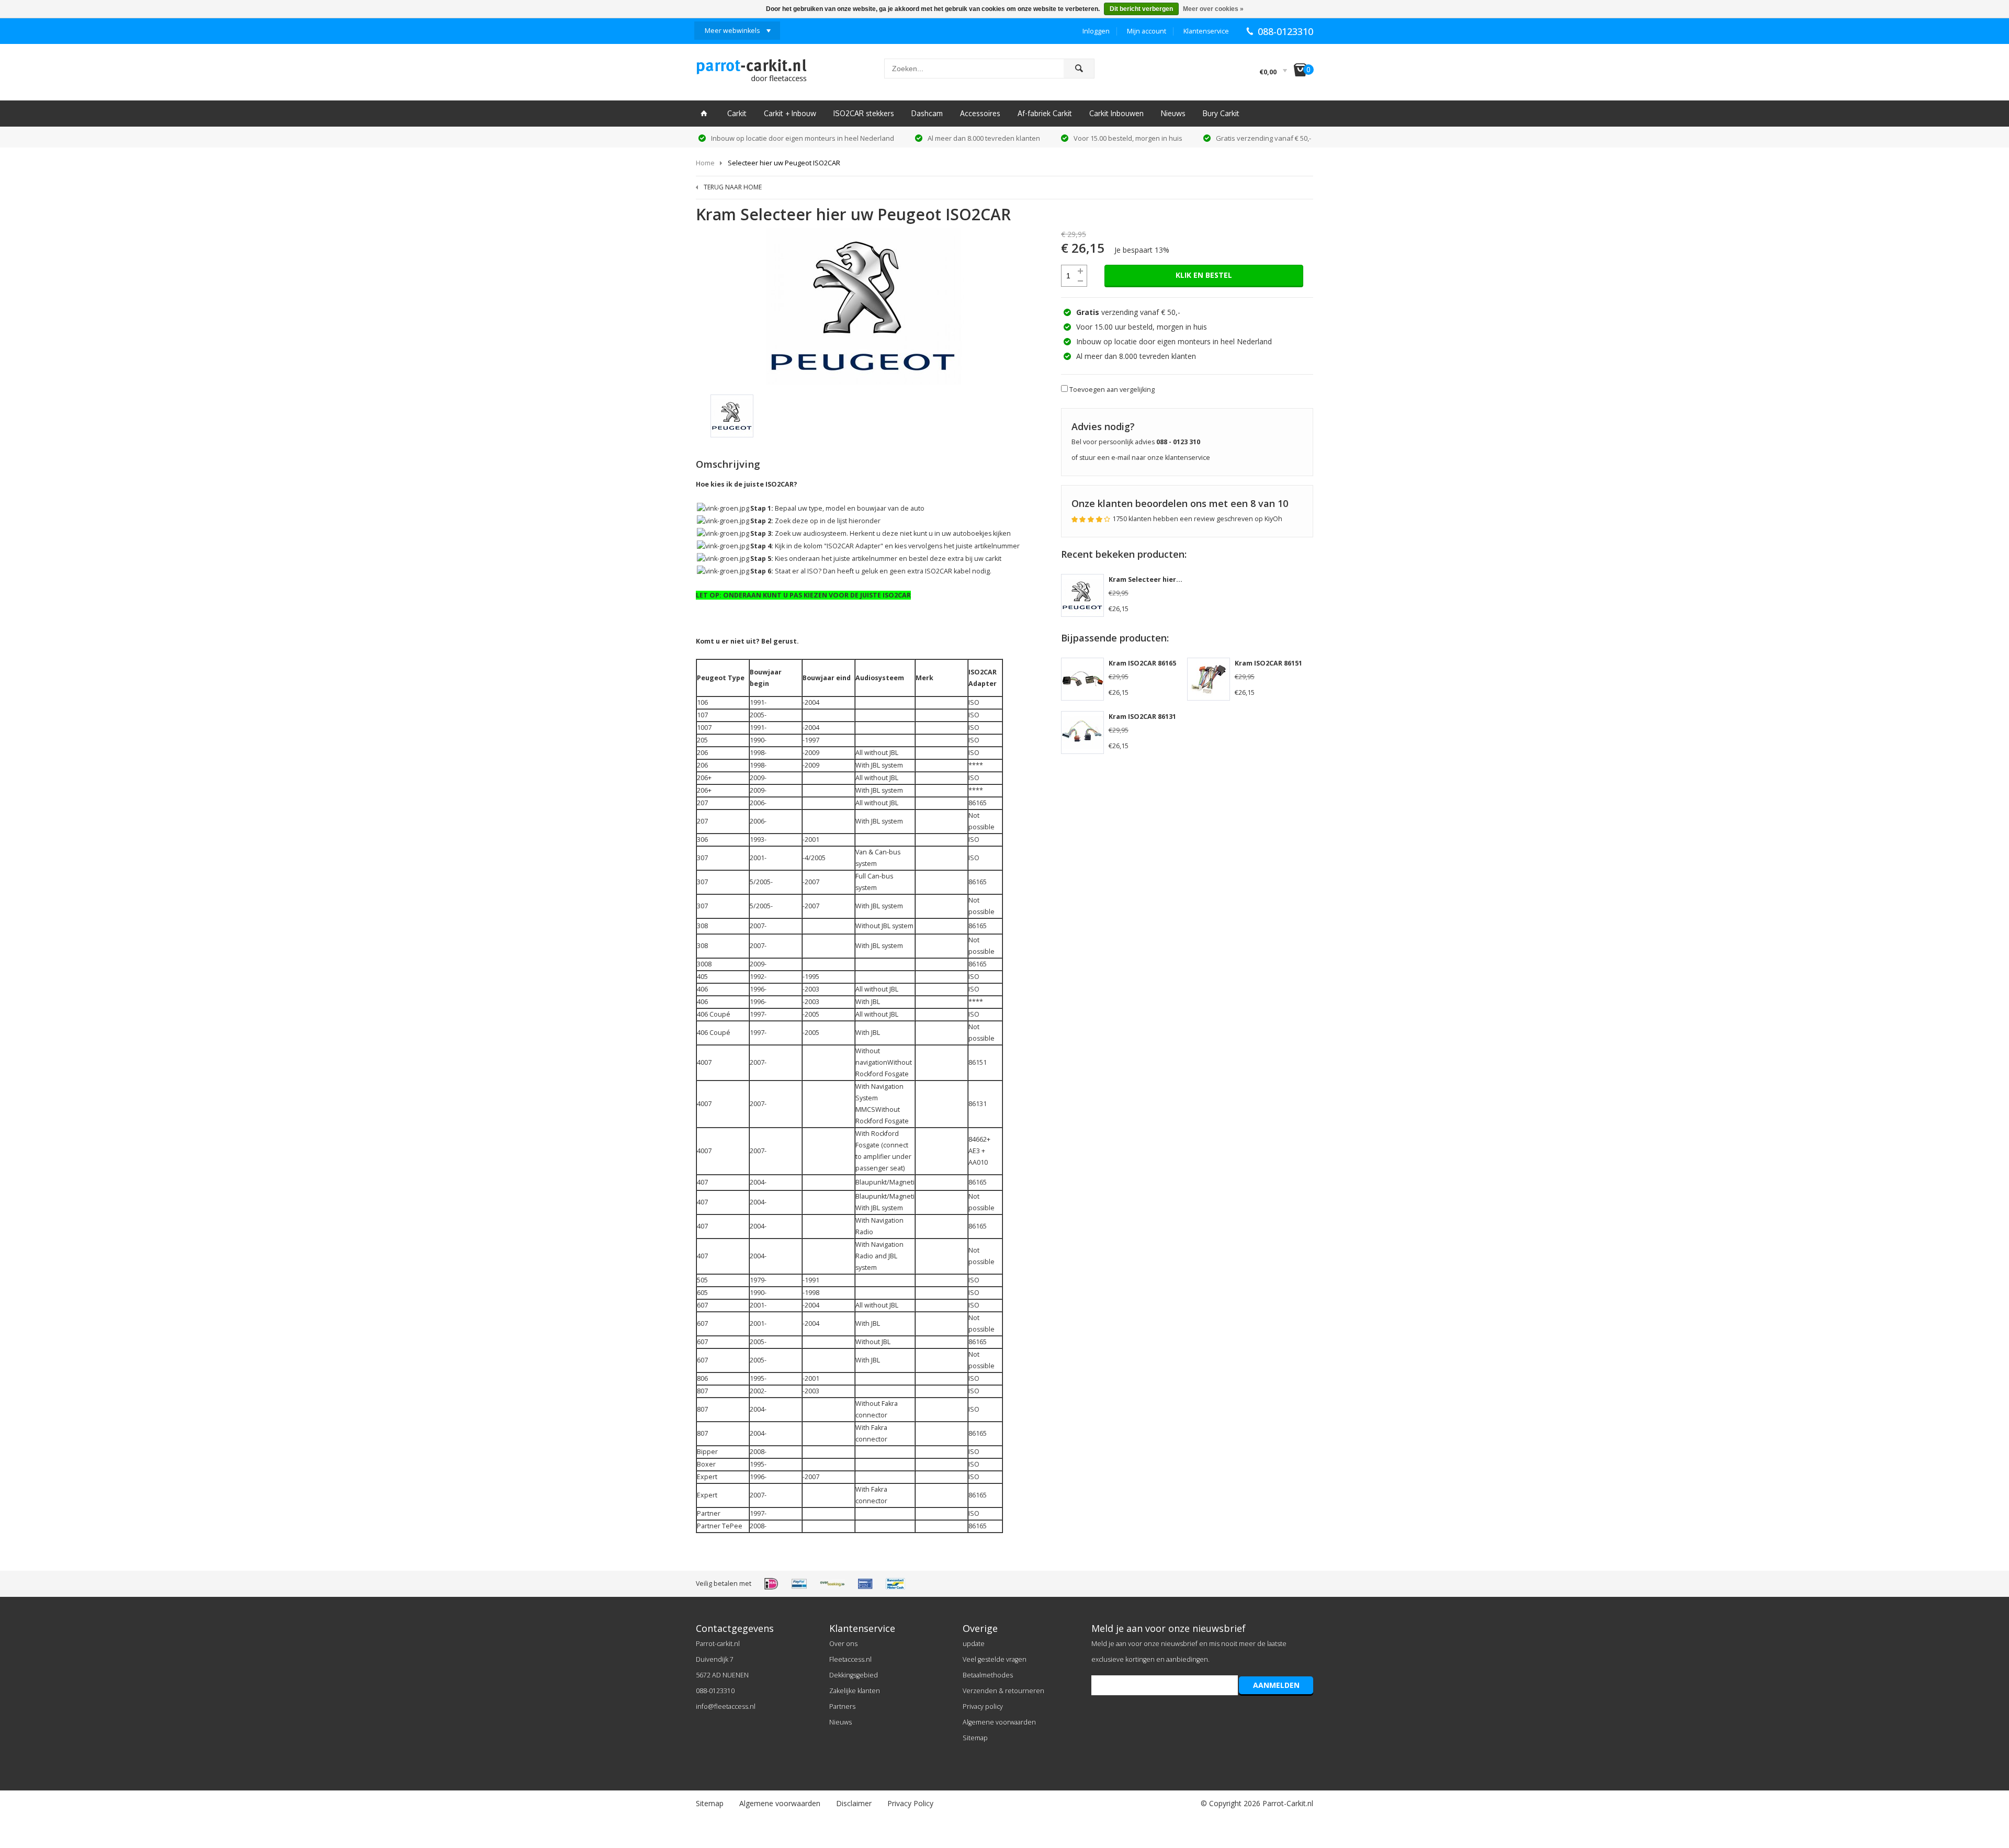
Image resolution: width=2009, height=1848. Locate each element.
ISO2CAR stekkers (864, 113)
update (974, 1644)
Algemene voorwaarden (999, 1722)
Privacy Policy (910, 1803)
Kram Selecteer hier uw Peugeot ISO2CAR (1178, 579)
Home (705, 163)
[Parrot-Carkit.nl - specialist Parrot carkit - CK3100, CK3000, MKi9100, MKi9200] (751, 73)
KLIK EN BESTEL (1204, 275)
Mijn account (1147, 31)
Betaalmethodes (988, 1675)
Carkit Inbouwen (1116, 113)
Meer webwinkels (732, 31)
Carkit (737, 113)
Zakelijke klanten (855, 1691)
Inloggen (1096, 31)
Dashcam (927, 113)
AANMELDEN (1276, 1685)
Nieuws (1173, 113)
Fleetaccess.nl (850, 1659)
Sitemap (975, 1738)
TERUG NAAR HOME (733, 187)
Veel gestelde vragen (995, 1659)
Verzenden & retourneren (1003, 1691)
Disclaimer (854, 1803)
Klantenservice (1206, 31)
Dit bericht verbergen (1141, 9)
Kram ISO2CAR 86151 (1268, 663)
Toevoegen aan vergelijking (1112, 390)
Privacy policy (983, 1706)
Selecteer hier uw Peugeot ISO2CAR (784, 163)
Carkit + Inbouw (790, 113)
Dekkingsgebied (854, 1675)
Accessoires (980, 113)
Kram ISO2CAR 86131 (1142, 717)
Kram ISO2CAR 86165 (1142, 663)
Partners (842, 1706)
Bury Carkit (1221, 113)
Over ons (843, 1644)
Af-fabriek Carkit (1045, 113)
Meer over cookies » (1213, 9)
